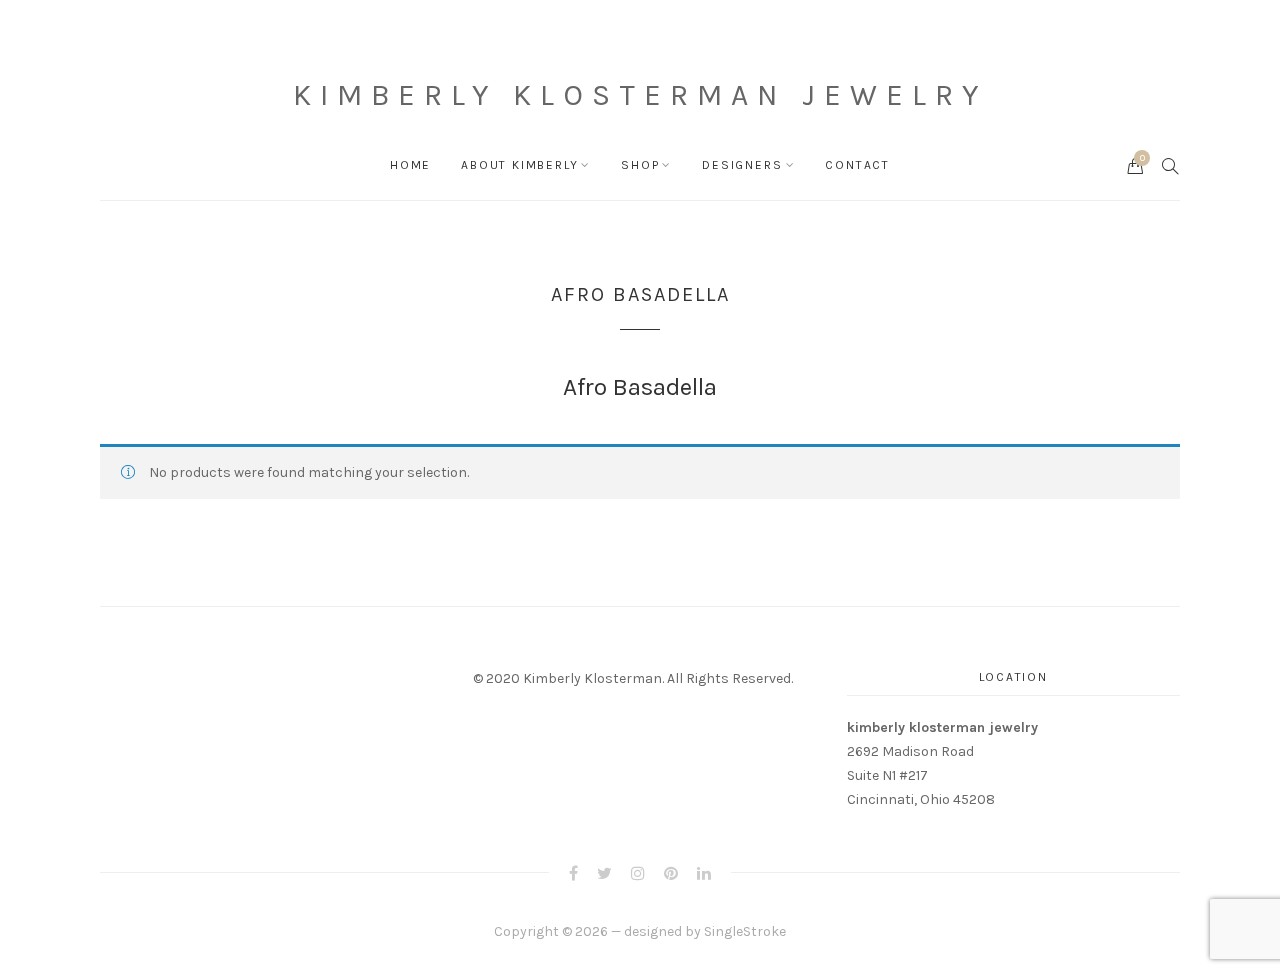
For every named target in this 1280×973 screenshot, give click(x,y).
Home (410, 165)
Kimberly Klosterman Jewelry (640, 95)
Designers (742, 165)
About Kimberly (519, 165)
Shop (640, 165)
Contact (857, 165)
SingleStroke (745, 931)
